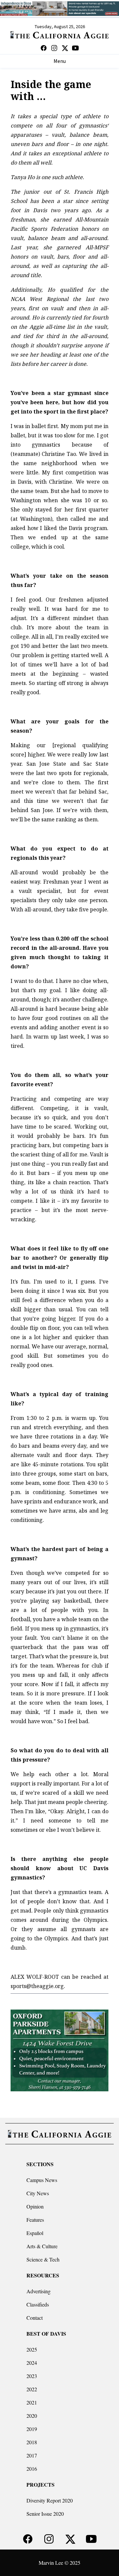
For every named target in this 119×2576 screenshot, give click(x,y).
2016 (32, 2469)
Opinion (35, 2206)
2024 (32, 2363)
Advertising (39, 2291)
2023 (32, 2376)
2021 (32, 2402)
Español (35, 2233)
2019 (32, 2429)
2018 (32, 2442)
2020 (32, 2416)
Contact (35, 2318)
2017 (32, 2455)
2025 (32, 2349)
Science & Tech (43, 2259)
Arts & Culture (42, 2246)
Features (35, 2220)
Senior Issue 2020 (45, 2514)
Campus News (42, 2180)
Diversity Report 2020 (50, 2500)
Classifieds (38, 2304)
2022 (32, 2389)
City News (38, 2193)
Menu (60, 61)
